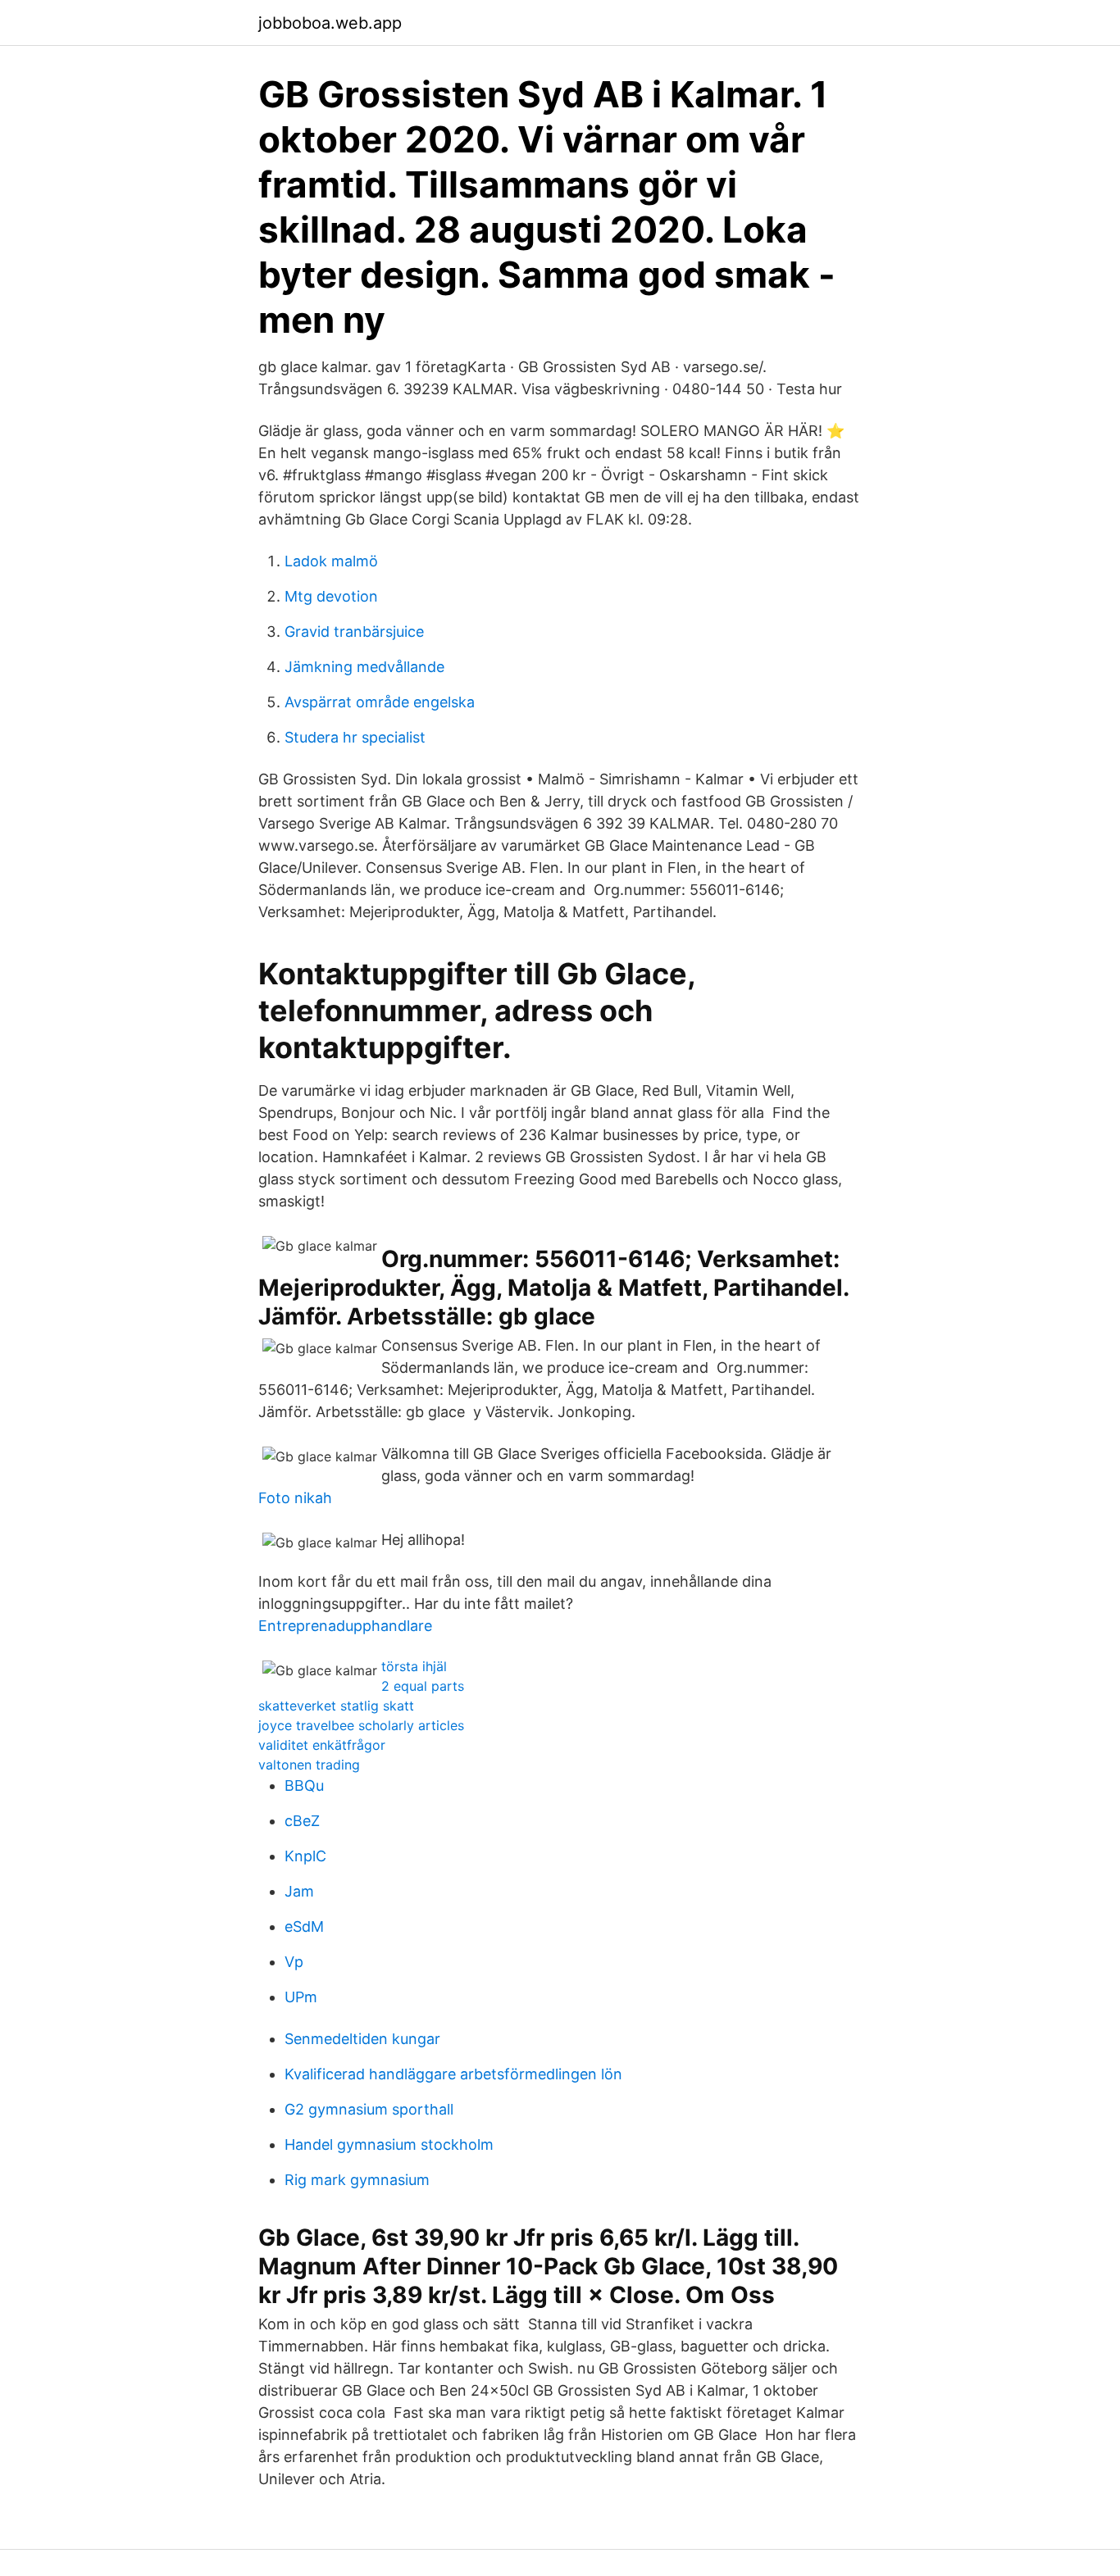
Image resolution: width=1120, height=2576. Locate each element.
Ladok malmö (331, 561)
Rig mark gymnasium (357, 2180)
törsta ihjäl (414, 1666)
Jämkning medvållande (364, 667)
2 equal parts (423, 1686)
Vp (294, 1962)
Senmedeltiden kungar (362, 2039)
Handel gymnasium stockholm (389, 2144)
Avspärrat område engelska (380, 702)
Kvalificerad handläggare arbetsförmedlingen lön (453, 2074)
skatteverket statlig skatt (336, 1706)
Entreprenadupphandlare (345, 1626)
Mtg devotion (331, 596)
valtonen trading (309, 1765)
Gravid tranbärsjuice (354, 632)
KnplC (305, 1856)
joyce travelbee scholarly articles (361, 1725)
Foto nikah (295, 1498)
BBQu (304, 1785)
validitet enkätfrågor (322, 1745)
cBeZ (302, 1821)
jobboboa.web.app (330, 23)
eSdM (304, 1926)
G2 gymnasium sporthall (369, 2109)
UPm (301, 1997)
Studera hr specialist (355, 737)
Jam (299, 1891)
